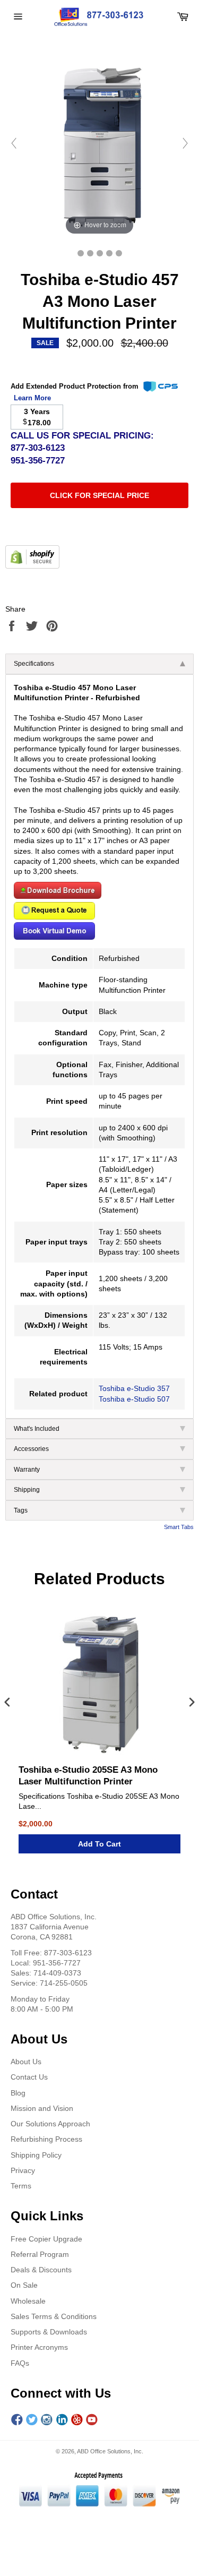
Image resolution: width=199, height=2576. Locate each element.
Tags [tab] (21, 1510)
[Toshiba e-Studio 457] (81, 253)
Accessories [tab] (31, 1449)
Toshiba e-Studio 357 (134, 1388)
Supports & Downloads (49, 2332)
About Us (26, 2062)
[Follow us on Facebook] (17, 2420)
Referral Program (40, 2254)
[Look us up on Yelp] (77, 2420)
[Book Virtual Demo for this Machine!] (54, 937)
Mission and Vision (42, 2108)
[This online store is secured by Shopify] (32, 566)
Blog (18, 2093)
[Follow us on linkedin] (62, 2420)
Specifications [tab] (34, 664)
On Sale (24, 2285)
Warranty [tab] (27, 1470)
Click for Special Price (99, 495)
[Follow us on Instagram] (47, 2420)
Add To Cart (99, 1844)
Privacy (23, 2170)
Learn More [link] (32, 398)
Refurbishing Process (46, 2139)
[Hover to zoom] (99, 143)
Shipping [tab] (27, 1490)
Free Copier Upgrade (46, 2239)
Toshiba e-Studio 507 (134, 1399)
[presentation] (7, 1703)
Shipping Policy (36, 2155)
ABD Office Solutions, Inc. (110, 2451)
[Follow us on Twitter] (32, 2420)
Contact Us (29, 2077)
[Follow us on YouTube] (92, 2420)
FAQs (20, 2363)
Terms (21, 2186)
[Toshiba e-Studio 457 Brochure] (58, 896)
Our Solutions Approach (50, 2124)
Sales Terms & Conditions (54, 2316)
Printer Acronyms (39, 2347)
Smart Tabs (179, 1527)
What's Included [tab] (37, 1429)
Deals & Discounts (41, 2270)
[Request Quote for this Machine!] (54, 917)
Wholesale (28, 2301)
